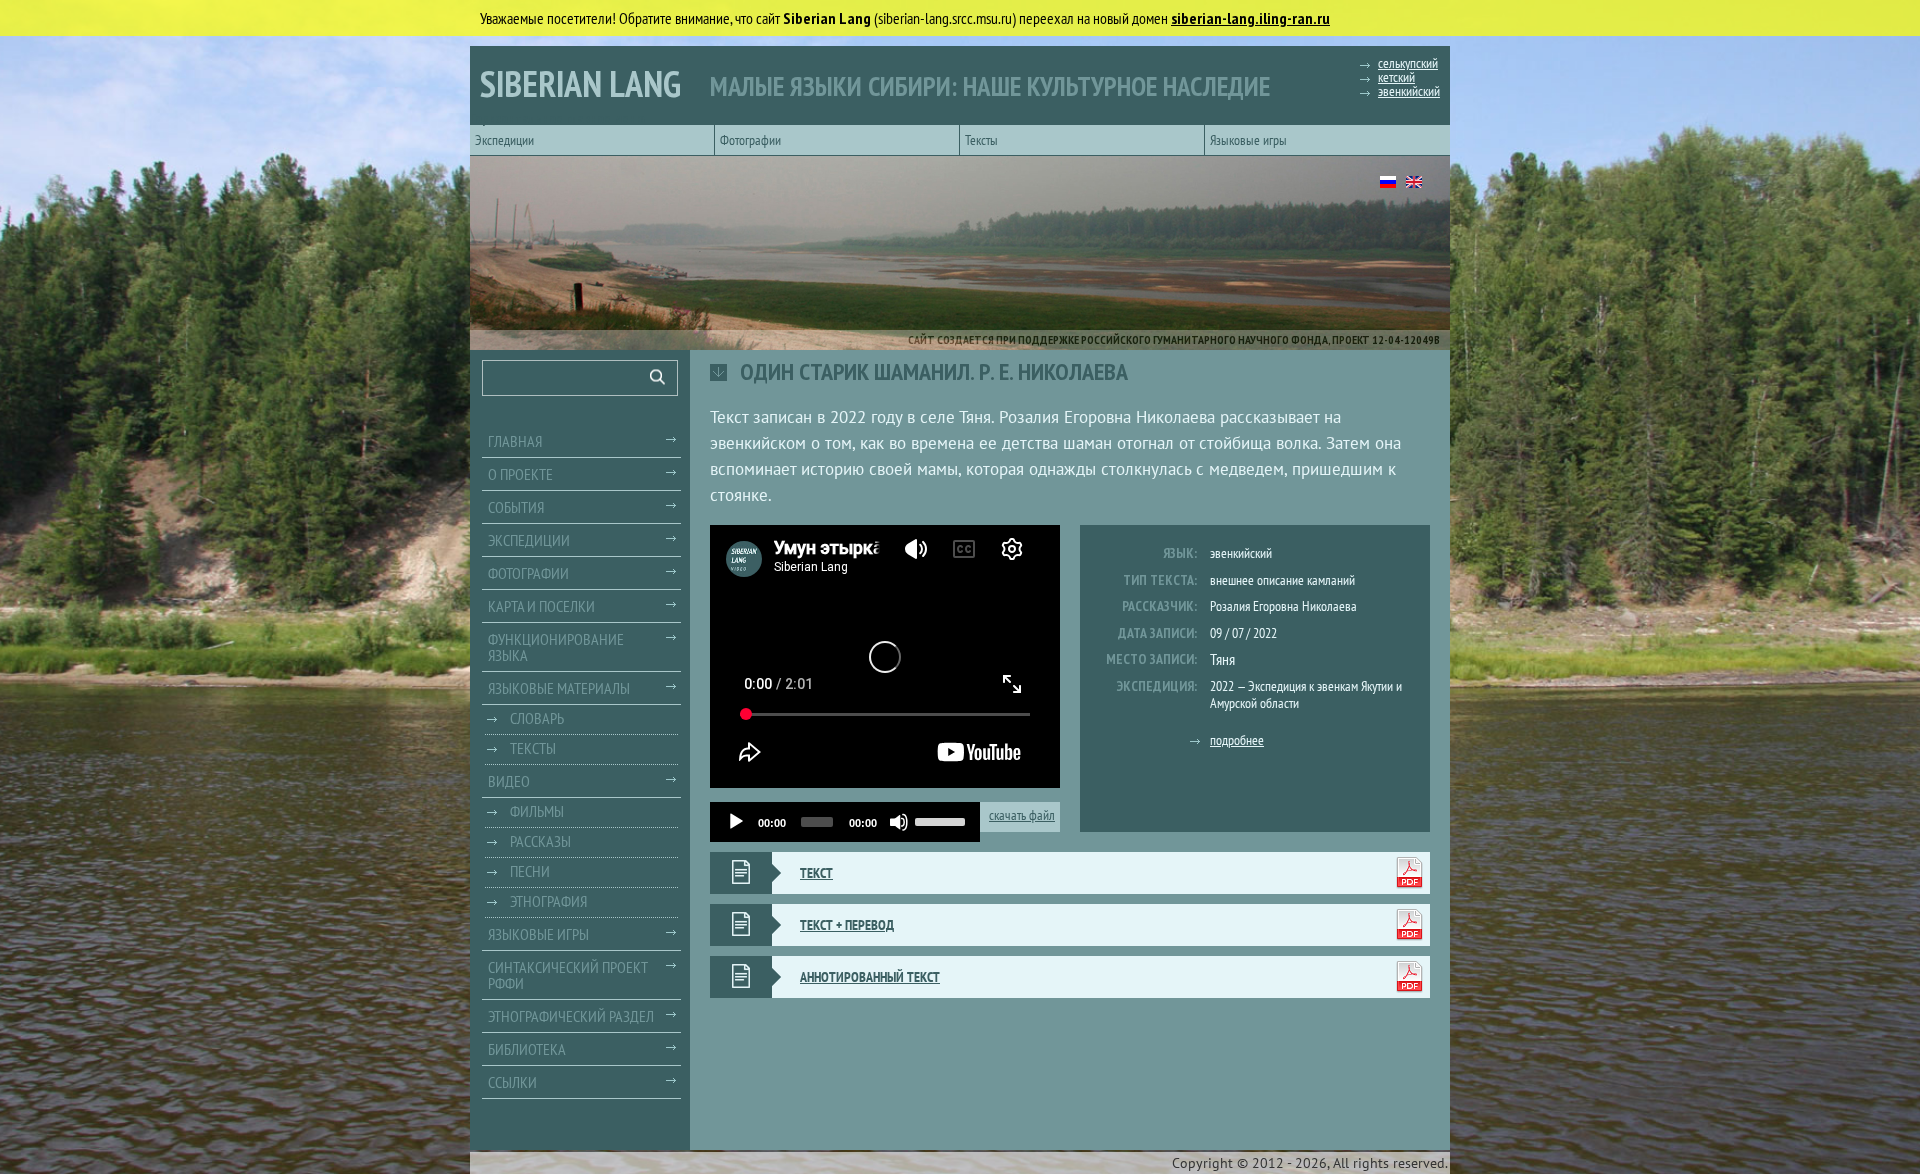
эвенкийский (1409, 91)
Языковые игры (1248, 140)
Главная (515, 441)
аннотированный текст (870, 977)
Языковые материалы (559, 688)
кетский (1396, 77)
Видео (509, 781)
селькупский (1408, 63)
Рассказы (540, 841)
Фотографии (750, 140)
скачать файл (1022, 815)
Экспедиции (504, 140)
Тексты (981, 140)
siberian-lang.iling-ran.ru (1250, 18)
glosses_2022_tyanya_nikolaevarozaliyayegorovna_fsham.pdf (1409, 977)
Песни (530, 871)
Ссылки (512, 1082)
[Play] (736, 822)
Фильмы (537, 811)
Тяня (1222, 659)
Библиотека (527, 1049)
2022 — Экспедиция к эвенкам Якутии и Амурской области (1306, 694)
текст (816, 873)
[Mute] (899, 822)
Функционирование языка (556, 647)
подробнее (1237, 740)
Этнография (548, 901)
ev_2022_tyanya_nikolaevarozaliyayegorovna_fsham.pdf (1409, 873)
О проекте (520, 474)
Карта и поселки (541, 606)
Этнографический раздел (571, 1016)
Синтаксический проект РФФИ (568, 975)
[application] (845, 822)
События (516, 507)
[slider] (942, 820)
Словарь (537, 718)
